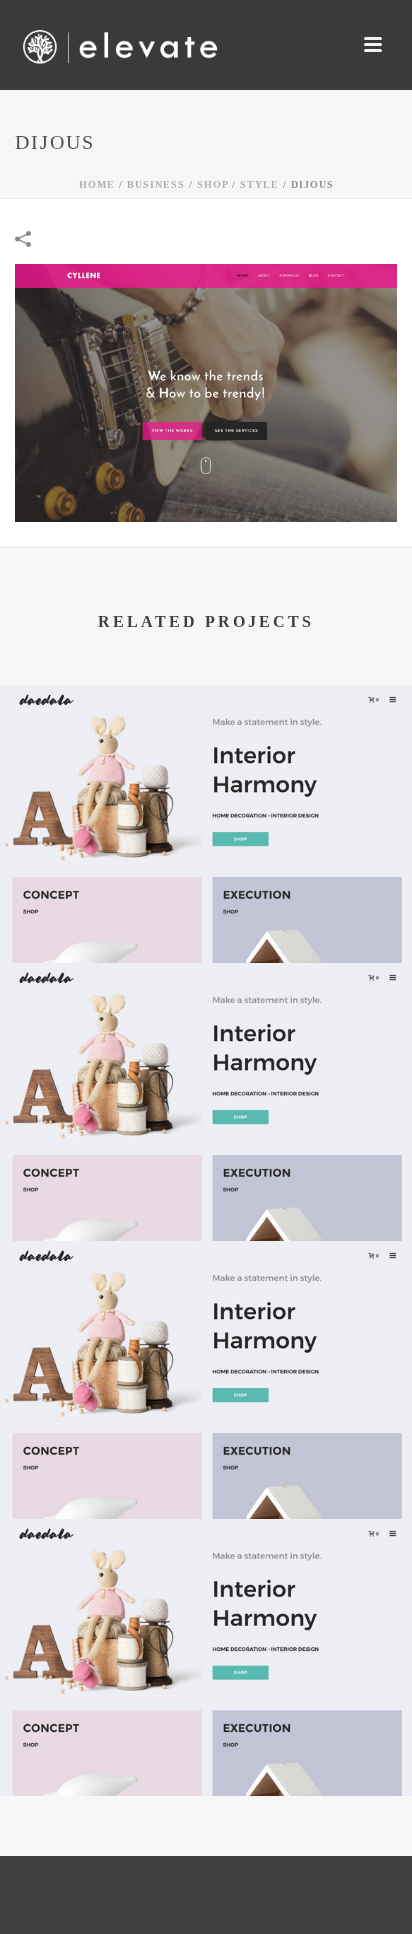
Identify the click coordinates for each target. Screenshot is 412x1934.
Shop (212, 184)
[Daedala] (206, 766)
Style (259, 184)
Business (156, 184)
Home (97, 184)
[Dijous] (206, 390)
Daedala (206, 910)
